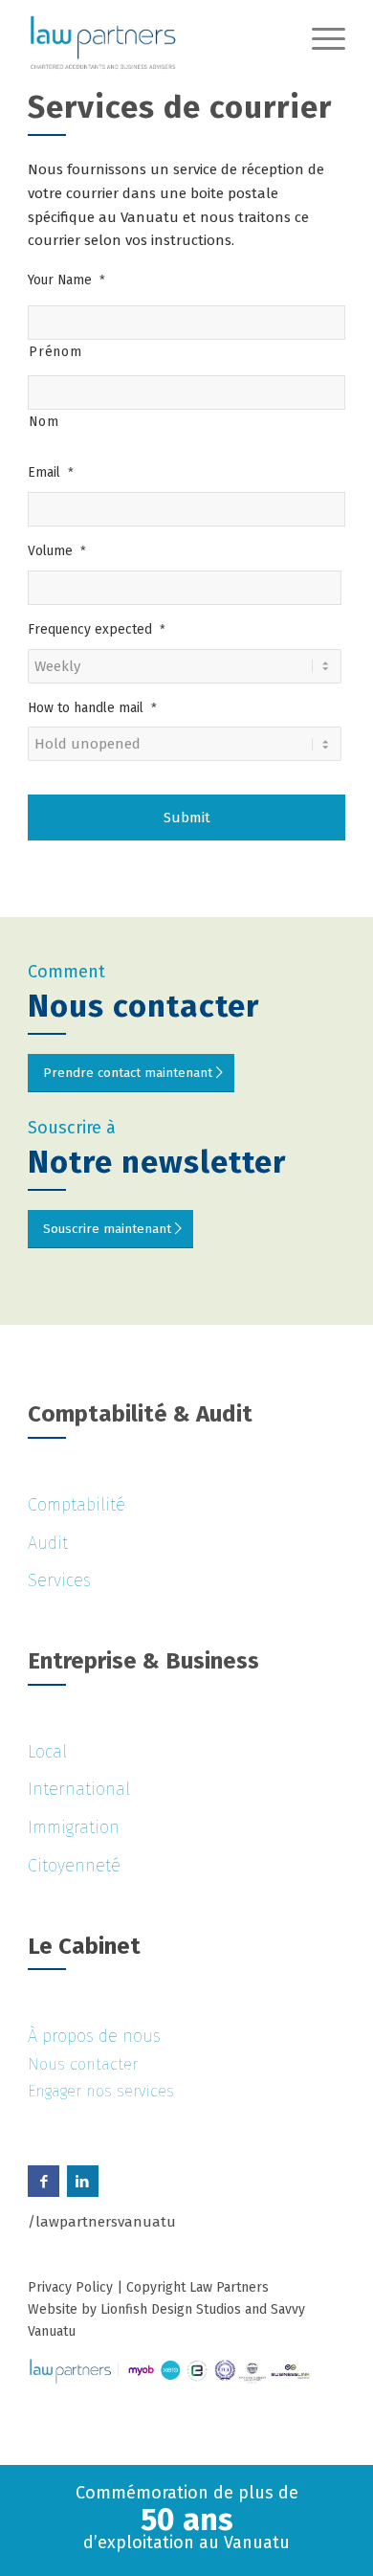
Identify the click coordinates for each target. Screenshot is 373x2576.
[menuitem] (319, 38)
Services (59, 1580)
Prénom (55, 352)
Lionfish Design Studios (171, 2309)
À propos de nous (94, 2036)
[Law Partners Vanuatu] (154, 38)
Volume (57, 551)
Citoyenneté (74, 1866)
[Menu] (319, 38)
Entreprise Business (143, 1661)
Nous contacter (83, 2064)
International (79, 1789)
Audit (48, 1543)
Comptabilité (77, 1505)
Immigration (74, 1827)
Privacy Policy (70, 2287)
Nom (44, 422)
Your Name (66, 280)
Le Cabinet (84, 1946)
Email (51, 472)
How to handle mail (92, 708)
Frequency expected (97, 629)
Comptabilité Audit (140, 1414)
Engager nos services (101, 2091)
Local (47, 1752)
